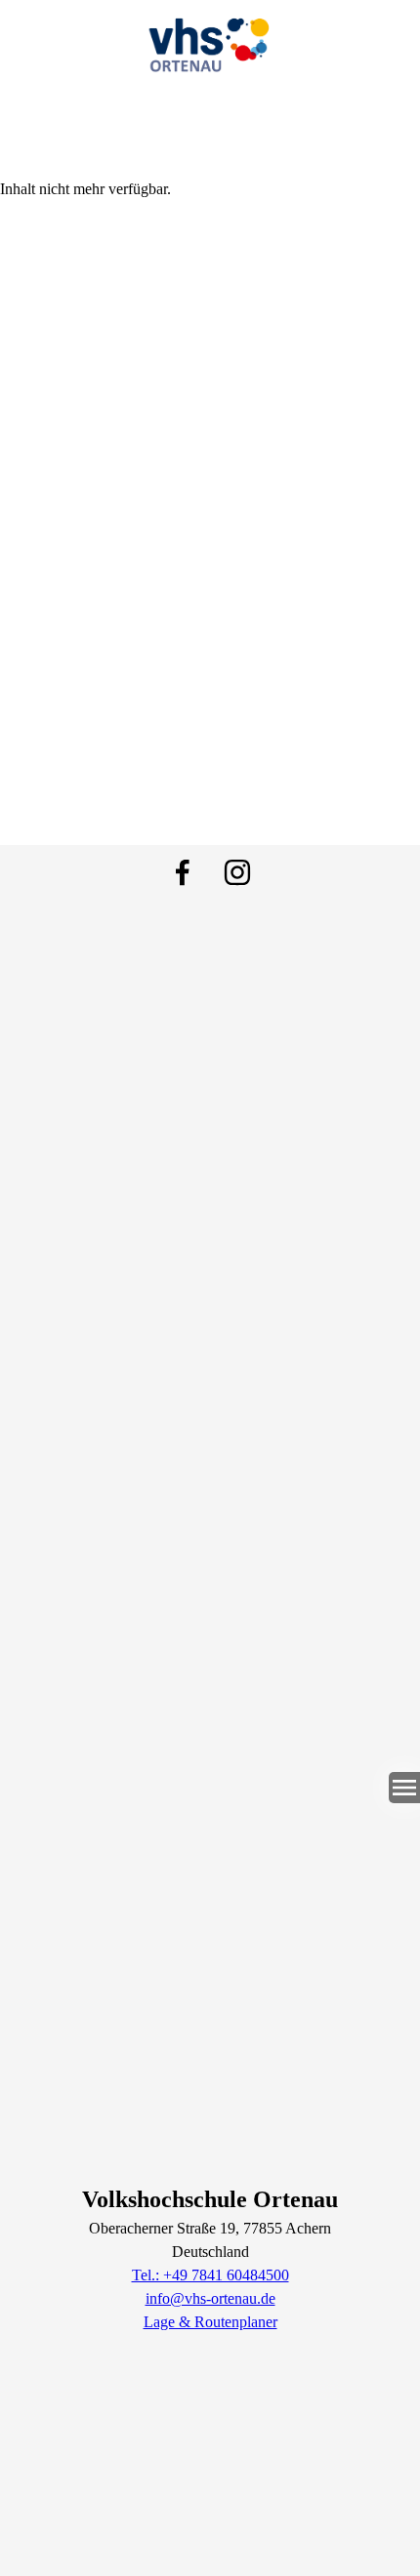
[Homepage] (210, 40)
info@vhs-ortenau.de (210, 2298)
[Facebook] (183, 872)
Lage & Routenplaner (210, 2322)
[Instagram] (237, 872)
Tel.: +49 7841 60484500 (210, 2275)
